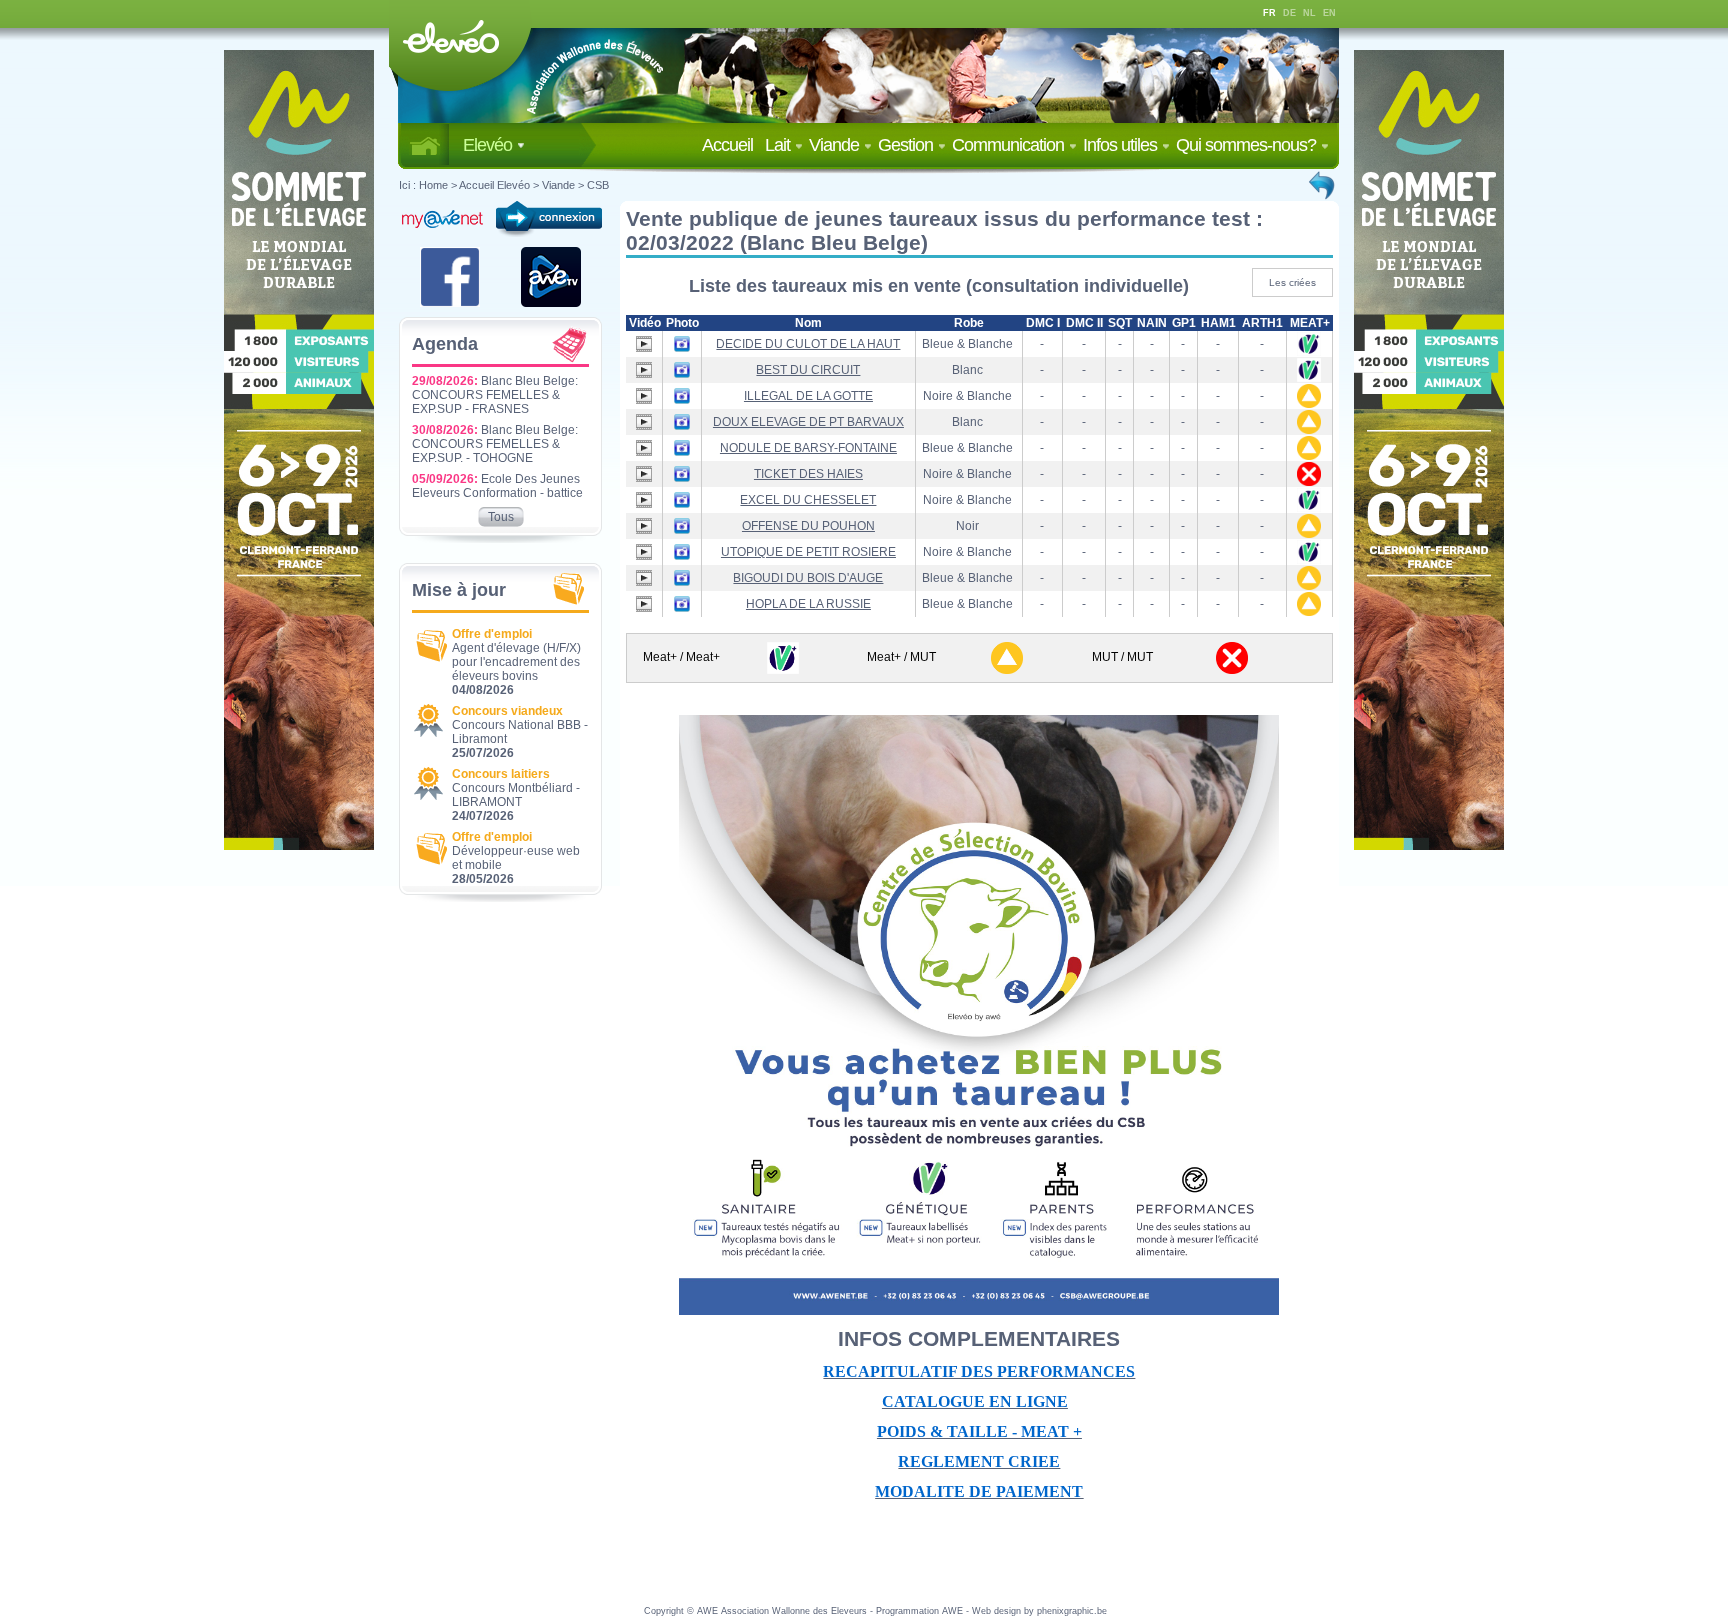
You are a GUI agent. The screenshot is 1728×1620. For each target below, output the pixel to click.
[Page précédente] (1323, 185)
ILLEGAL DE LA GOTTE (808, 396)
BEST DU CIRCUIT (808, 370)
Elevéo (489, 145)
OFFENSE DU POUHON (808, 526)
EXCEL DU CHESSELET (808, 500)
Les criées (1292, 282)
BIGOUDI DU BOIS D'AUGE (808, 578)
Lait (779, 145)
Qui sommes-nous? (1248, 145)
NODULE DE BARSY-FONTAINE (808, 448)
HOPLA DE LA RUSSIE (808, 604)
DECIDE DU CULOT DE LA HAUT (808, 344)
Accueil (731, 145)
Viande (836, 145)
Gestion (907, 145)
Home (433, 185)
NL (1309, 13)
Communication (1010, 145)
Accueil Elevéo (494, 185)
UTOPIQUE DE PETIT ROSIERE (808, 552)
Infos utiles (1122, 145)
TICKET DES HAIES (808, 474)
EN (1329, 13)
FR (1269, 13)
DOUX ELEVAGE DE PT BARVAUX (808, 422)
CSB (598, 185)
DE (1289, 13)
